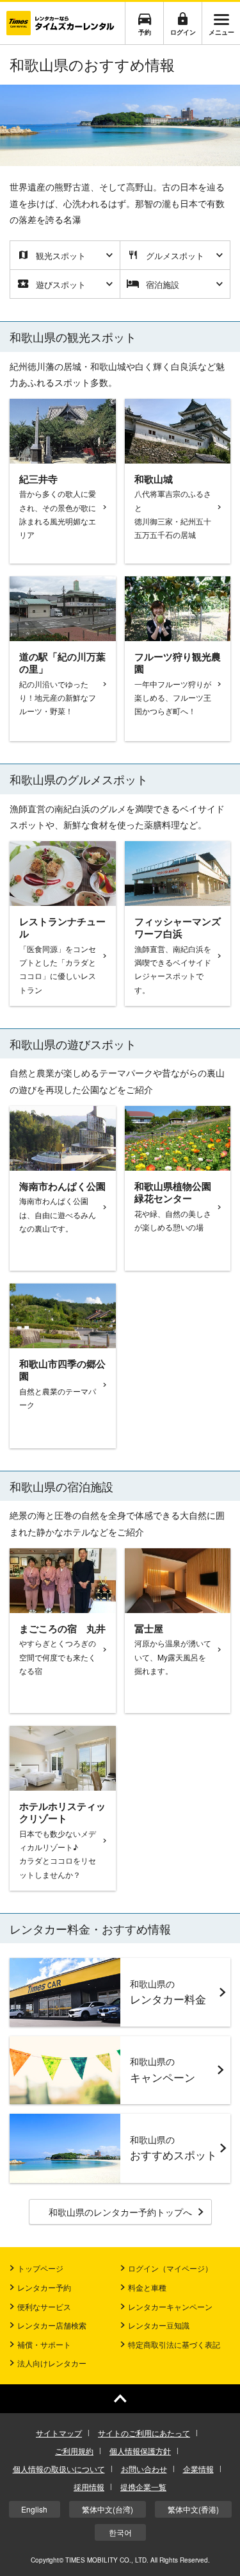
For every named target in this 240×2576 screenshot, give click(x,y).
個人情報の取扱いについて (59, 2469)
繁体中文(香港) (193, 2509)
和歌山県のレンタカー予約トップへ (120, 2212)
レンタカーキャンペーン (170, 2306)
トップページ (40, 2268)
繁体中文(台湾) (108, 2509)
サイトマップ (59, 2433)
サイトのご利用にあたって (144, 2433)
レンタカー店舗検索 (52, 2325)
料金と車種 (147, 2287)
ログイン (183, 32)
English (34, 2509)
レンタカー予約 (44, 2287)
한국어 (120, 2532)
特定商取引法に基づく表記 (174, 2344)
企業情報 (198, 2469)
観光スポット (61, 255)
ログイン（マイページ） (170, 2268)
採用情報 (89, 2487)
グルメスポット (175, 255)
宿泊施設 (163, 284)
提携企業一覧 (143, 2487)
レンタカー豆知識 (159, 2325)
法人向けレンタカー (52, 2363)
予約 (145, 32)
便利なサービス (44, 2306)
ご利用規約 (74, 2451)
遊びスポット (61, 284)
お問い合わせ (144, 2469)
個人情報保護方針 (140, 2451)
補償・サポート (44, 2344)
